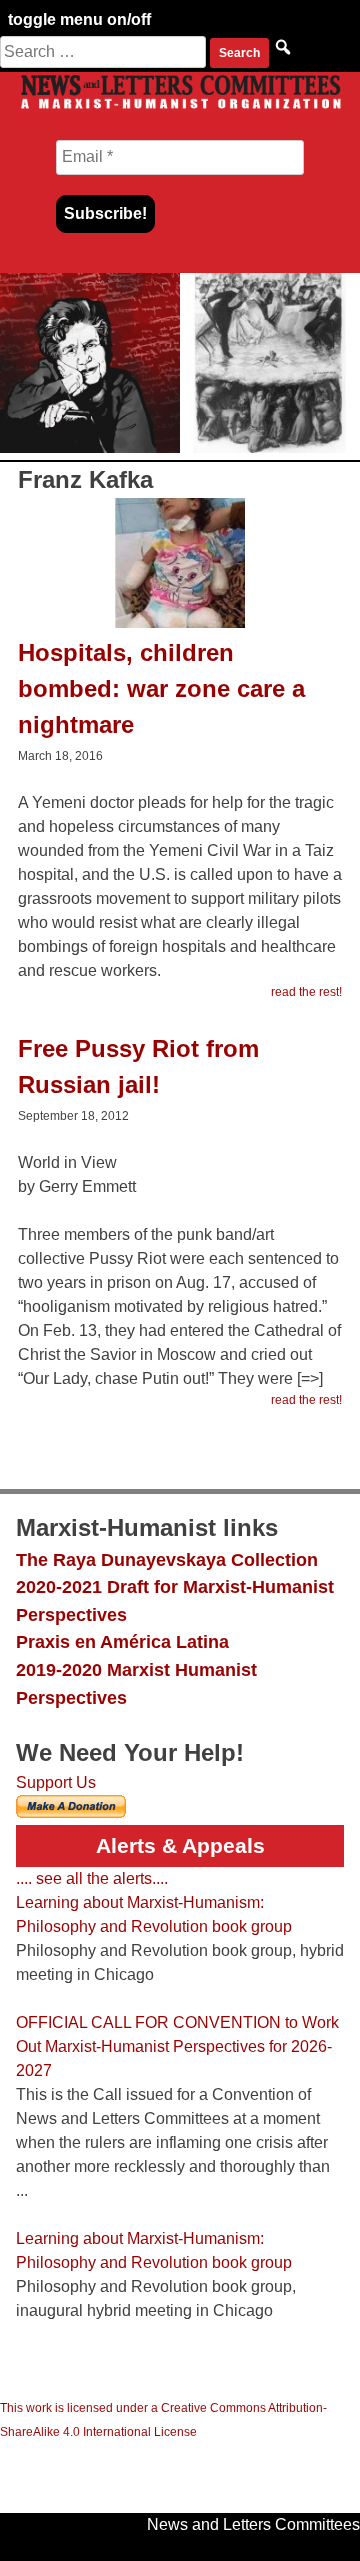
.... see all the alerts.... (92, 1878)
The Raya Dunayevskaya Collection (167, 1559)
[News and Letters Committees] (180, 107)
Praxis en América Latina (122, 1641)
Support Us (56, 1782)
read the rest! (306, 992)
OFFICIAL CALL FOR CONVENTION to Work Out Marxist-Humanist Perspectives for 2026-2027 (177, 2046)
